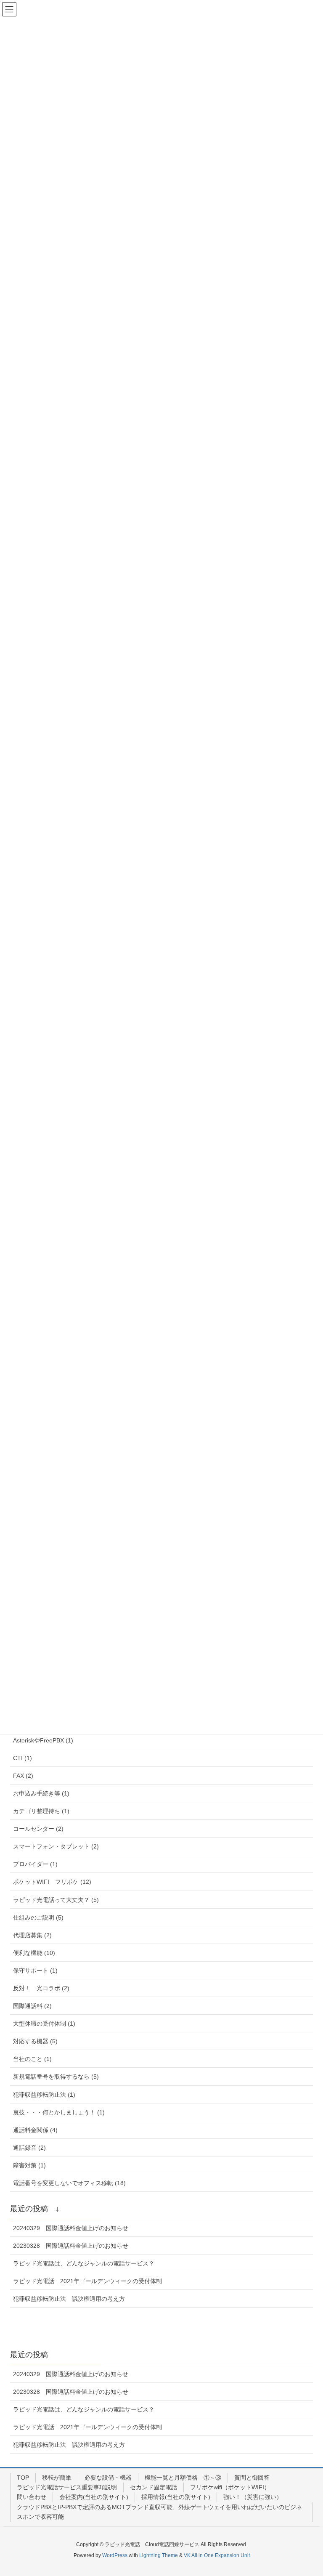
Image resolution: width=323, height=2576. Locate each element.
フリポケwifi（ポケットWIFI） (230, 2487)
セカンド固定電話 (154, 2487)
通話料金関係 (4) (35, 2130)
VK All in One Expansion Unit (217, 2555)
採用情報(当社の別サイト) (176, 2497)
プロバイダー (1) (35, 1864)
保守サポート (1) (35, 1971)
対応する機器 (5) (35, 2041)
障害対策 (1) (29, 2165)
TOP (23, 2478)
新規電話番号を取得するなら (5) (56, 2077)
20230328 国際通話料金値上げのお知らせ (71, 2246)
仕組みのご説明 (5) (38, 1917)
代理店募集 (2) (32, 1935)
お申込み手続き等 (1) (41, 1793)
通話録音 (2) (29, 2148)
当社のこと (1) (32, 2059)
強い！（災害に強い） (253, 2497)
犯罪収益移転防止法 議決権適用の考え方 (69, 2299)
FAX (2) (23, 1776)
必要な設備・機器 (108, 2478)
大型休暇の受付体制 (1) (44, 2024)
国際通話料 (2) (32, 2006)
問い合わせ (32, 2497)
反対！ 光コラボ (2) (41, 1988)
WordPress (115, 2555)
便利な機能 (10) (34, 1953)
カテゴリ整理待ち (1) (41, 1811)
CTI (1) (23, 1758)
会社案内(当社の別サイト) (94, 2497)
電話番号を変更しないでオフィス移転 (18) (69, 2183)
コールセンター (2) (38, 1829)
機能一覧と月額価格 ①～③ (183, 2478)
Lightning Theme (159, 2555)
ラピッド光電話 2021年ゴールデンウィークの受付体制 (87, 2281)
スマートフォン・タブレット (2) (56, 1846)
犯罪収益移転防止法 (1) (44, 2095)
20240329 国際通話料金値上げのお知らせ (71, 2228)
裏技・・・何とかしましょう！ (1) (59, 2112)
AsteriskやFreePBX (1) (43, 1740)
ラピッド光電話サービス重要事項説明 (67, 2487)
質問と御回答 (252, 2478)
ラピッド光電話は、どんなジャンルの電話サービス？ (84, 2263)
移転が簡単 (57, 2478)
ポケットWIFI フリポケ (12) (52, 1882)
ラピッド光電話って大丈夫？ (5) (56, 1900)
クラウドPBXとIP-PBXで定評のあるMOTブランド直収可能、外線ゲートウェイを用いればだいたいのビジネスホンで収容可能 (159, 2512)
